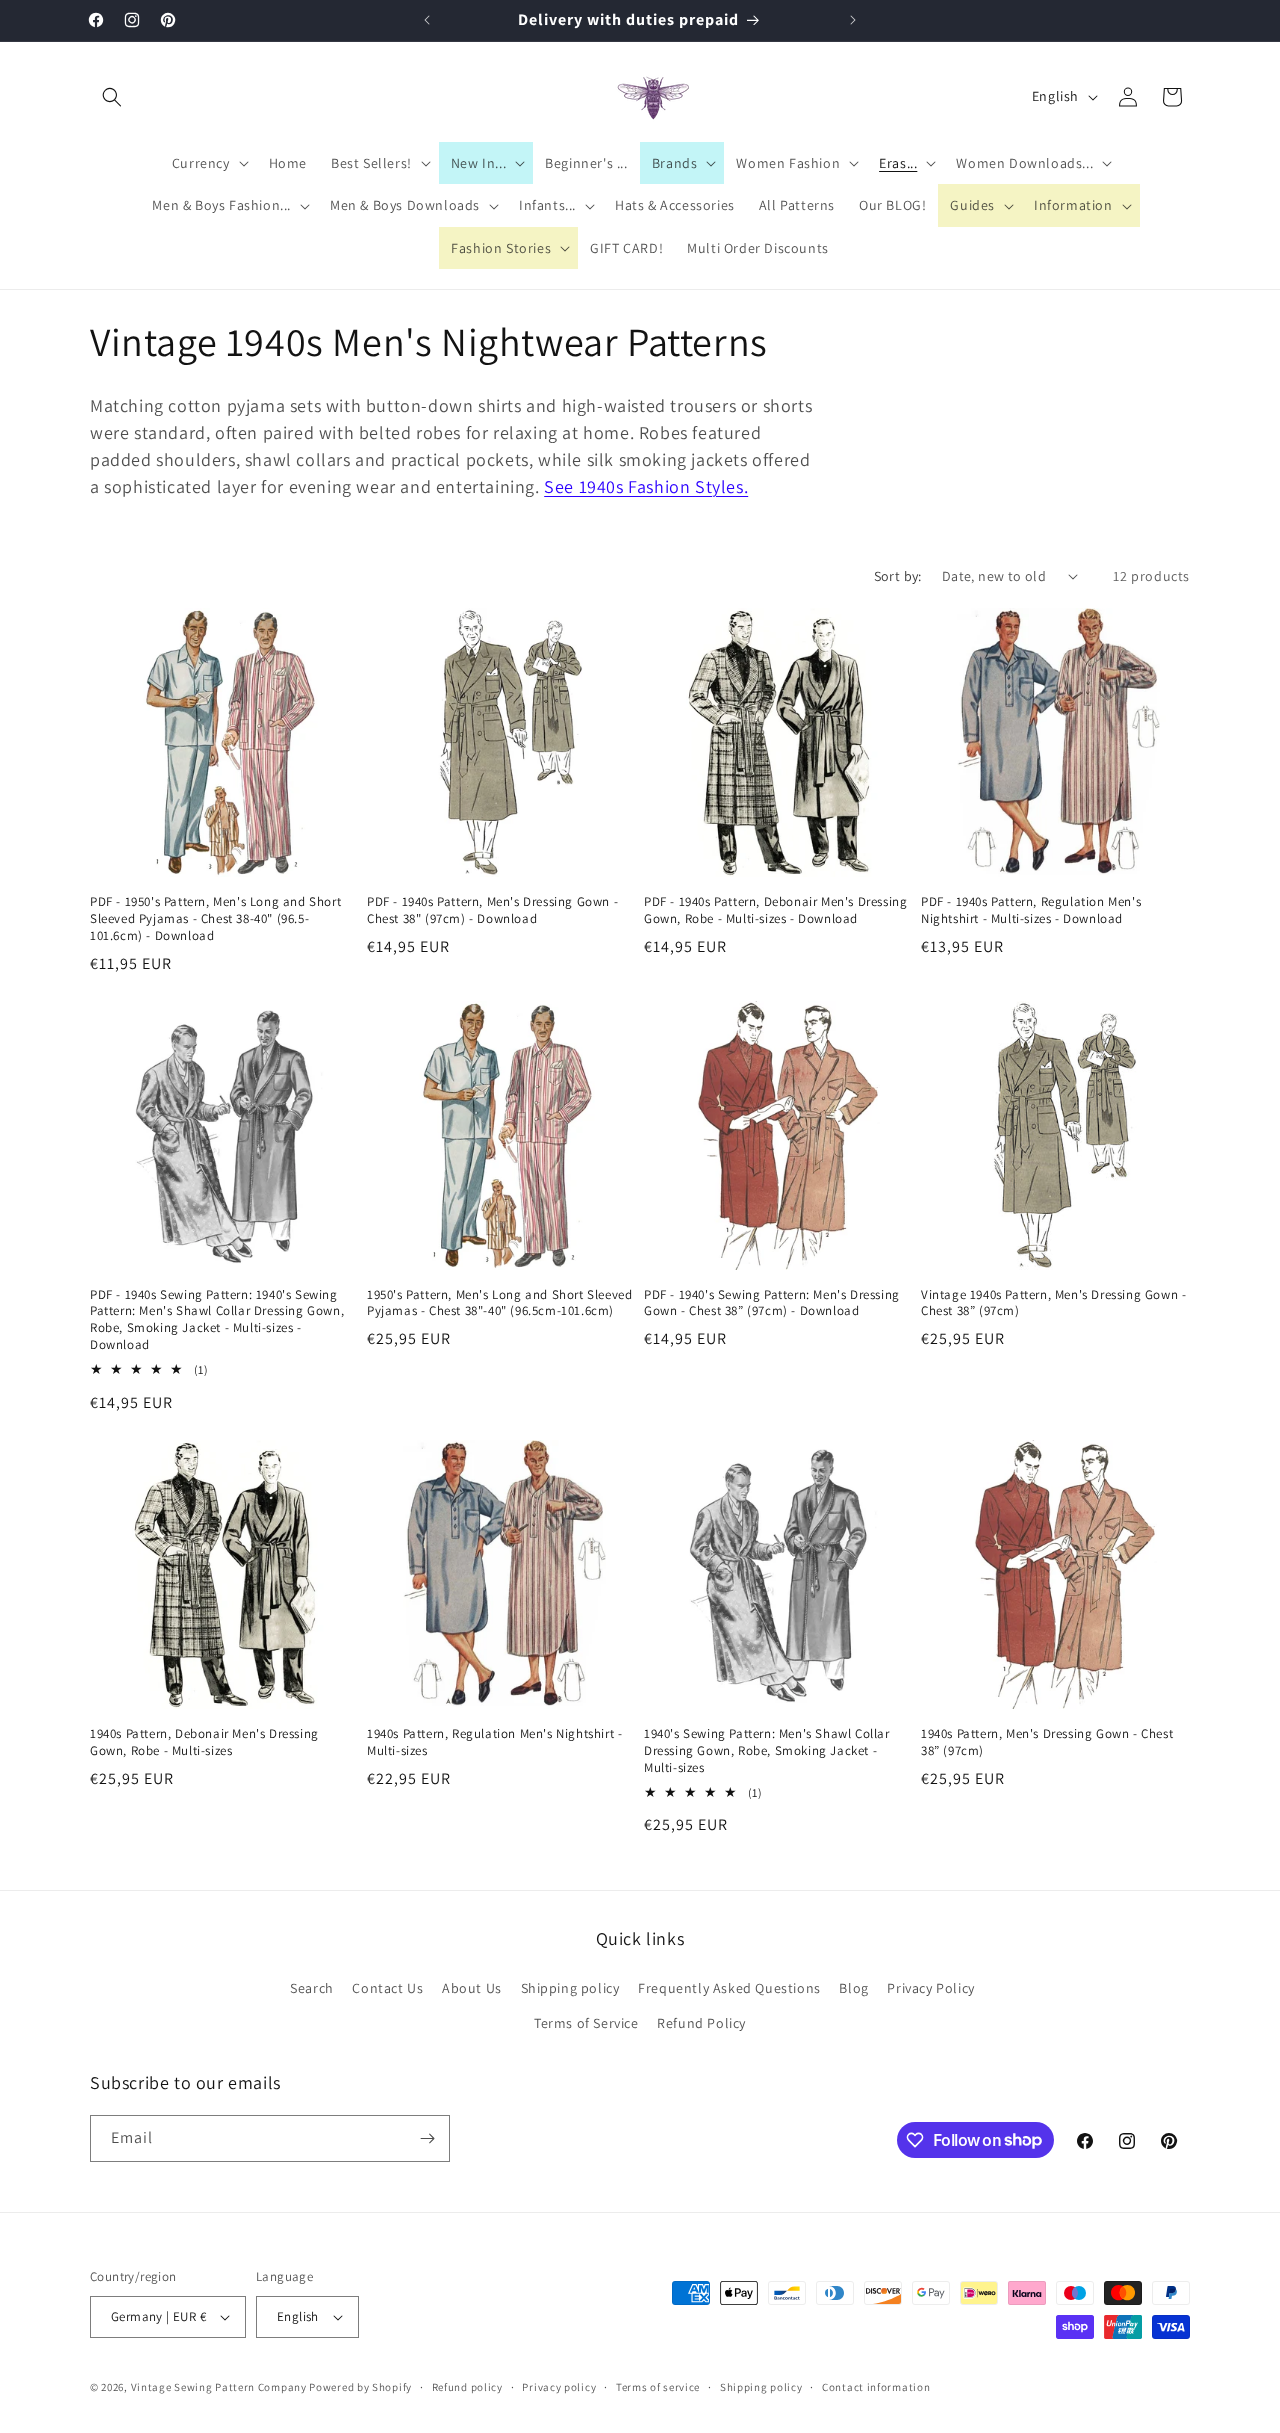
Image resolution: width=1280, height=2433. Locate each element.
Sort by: (898, 576)
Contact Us (387, 1988)
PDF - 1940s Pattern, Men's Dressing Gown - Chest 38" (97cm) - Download (492, 910)
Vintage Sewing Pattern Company (219, 2387)
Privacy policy (559, 2387)
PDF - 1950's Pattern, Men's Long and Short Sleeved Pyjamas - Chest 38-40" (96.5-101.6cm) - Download (215, 919)
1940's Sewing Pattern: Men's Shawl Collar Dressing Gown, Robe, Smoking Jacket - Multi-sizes (767, 1751)
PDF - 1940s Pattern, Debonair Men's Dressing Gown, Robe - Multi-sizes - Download (775, 910)
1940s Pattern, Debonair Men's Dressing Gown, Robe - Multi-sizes (204, 1742)
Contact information (876, 2387)
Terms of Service (586, 2023)
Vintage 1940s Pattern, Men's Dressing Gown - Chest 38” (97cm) (1053, 1303)
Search (312, 1988)
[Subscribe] (427, 2138)
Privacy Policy (930, 1988)
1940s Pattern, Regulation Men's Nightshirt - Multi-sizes (494, 1742)
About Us (472, 1988)
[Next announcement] (853, 20)
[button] (112, 97)
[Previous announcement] (427, 20)
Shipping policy (570, 1988)
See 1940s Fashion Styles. (646, 486)
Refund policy (467, 2387)
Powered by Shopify (360, 2387)
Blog (853, 1988)
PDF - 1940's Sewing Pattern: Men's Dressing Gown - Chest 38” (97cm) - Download (772, 1303)
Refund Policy (701, 2023)
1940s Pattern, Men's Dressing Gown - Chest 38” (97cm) (1047, 1742)
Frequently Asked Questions (729, 1988)
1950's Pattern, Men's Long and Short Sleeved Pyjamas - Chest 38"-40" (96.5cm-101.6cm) (499, 1303)
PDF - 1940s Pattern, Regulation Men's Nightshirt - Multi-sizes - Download (1031, 910)
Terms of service (658, 2387)
